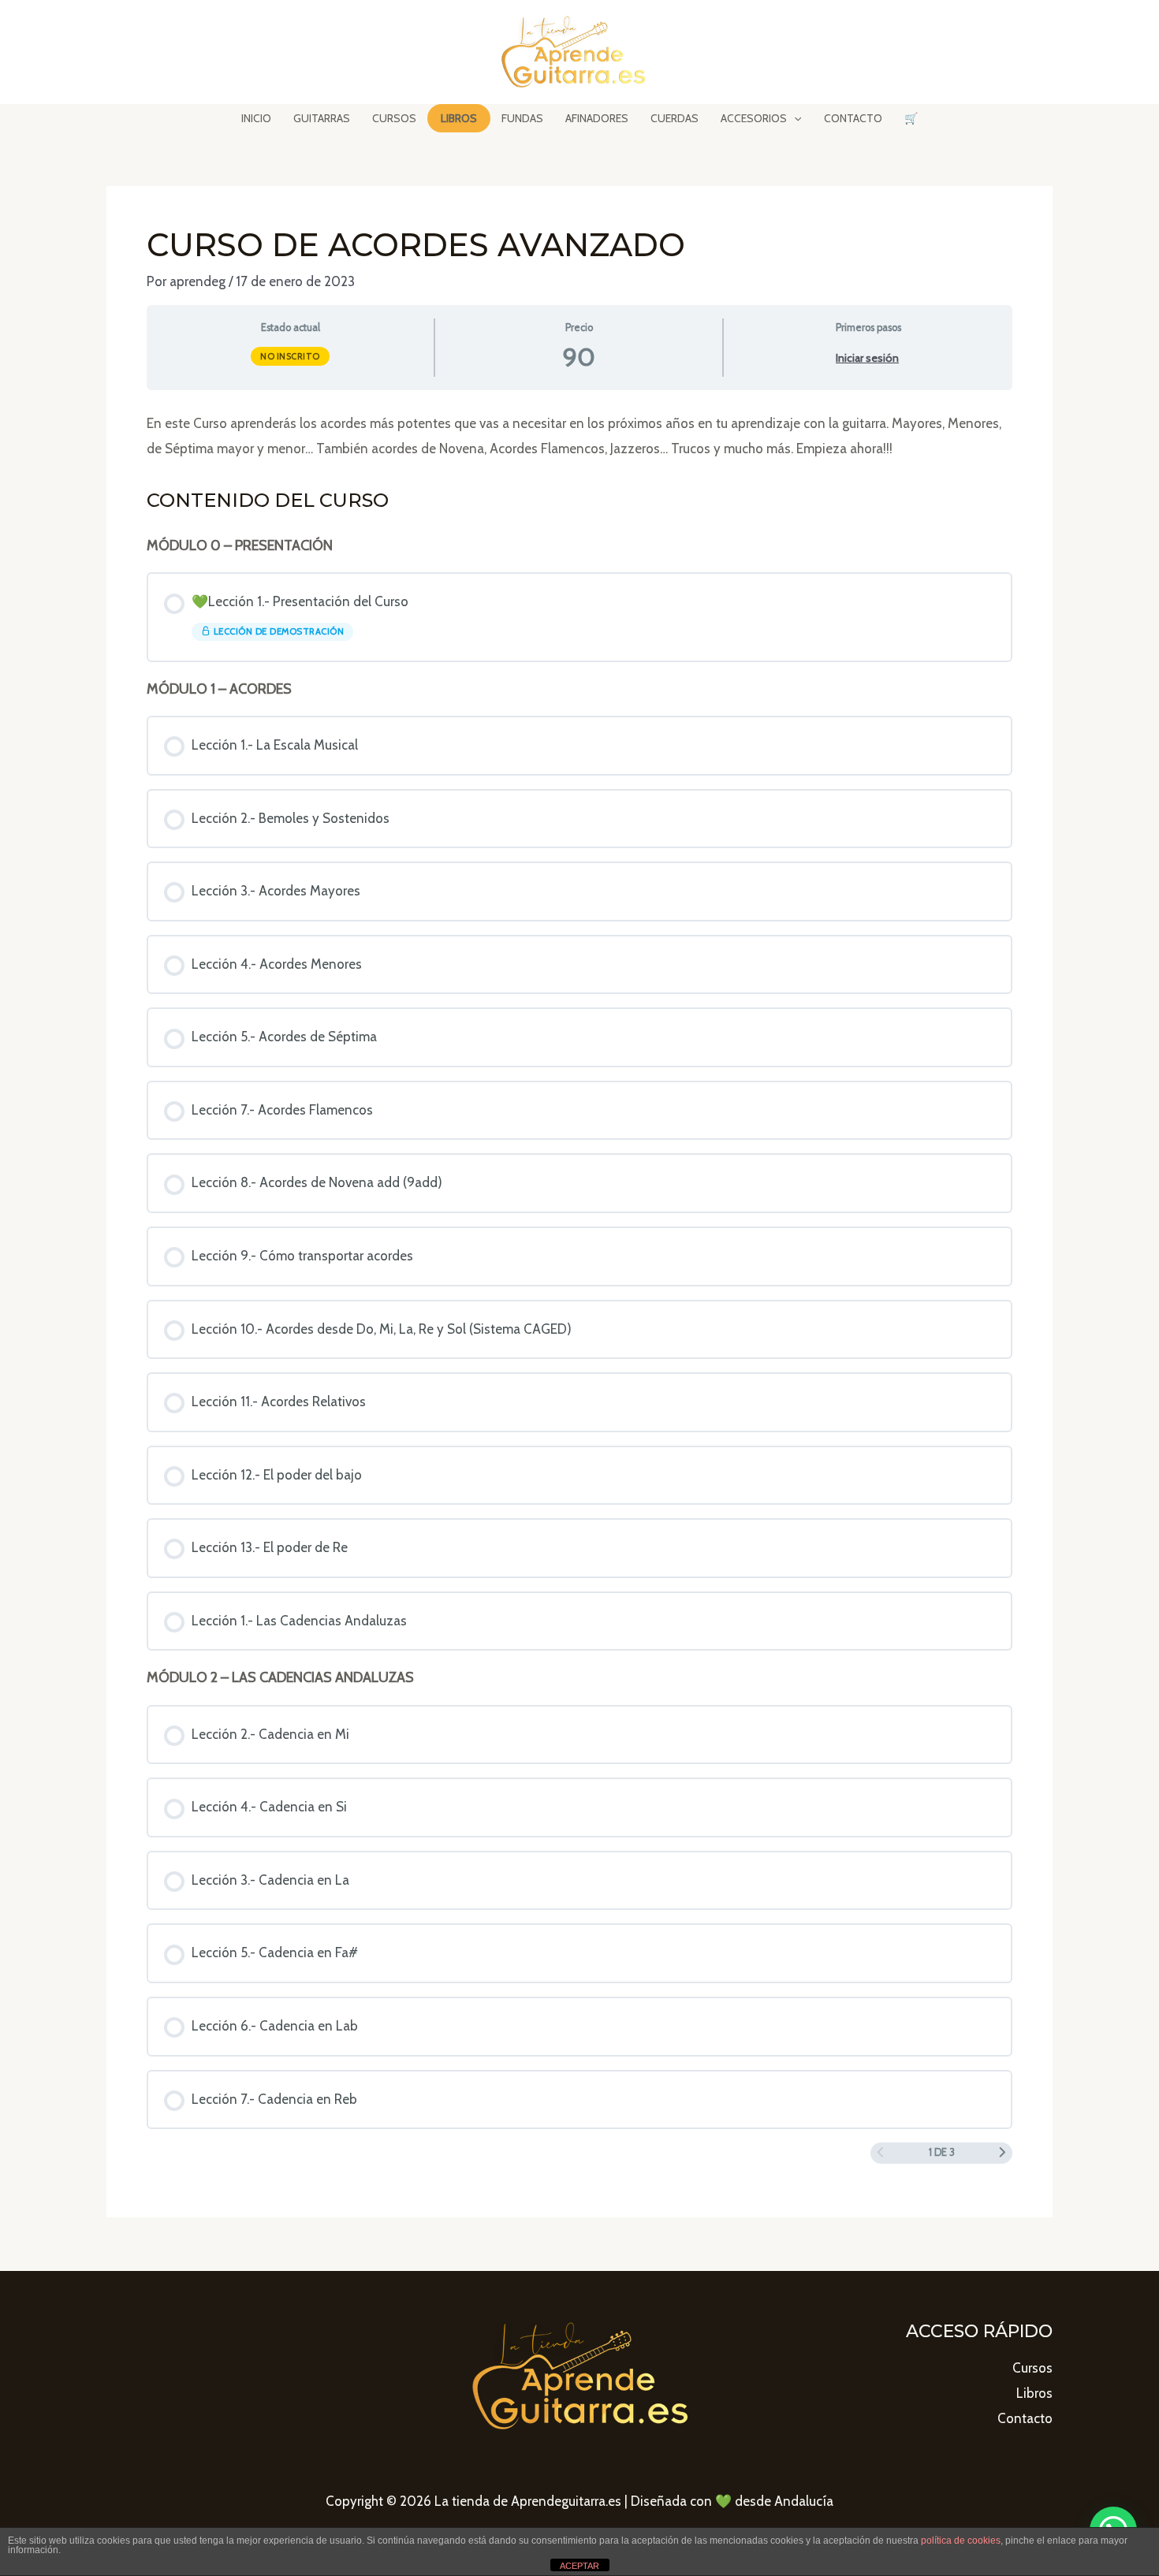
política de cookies (961, 2541)
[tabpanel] (579, 436)
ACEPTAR (579, 2566)
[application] (794, 118)
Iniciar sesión (867, 358)
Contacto (1025, 2418)
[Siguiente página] (1002, 2153)
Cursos (1032, 2368)
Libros (1034, 2393)
